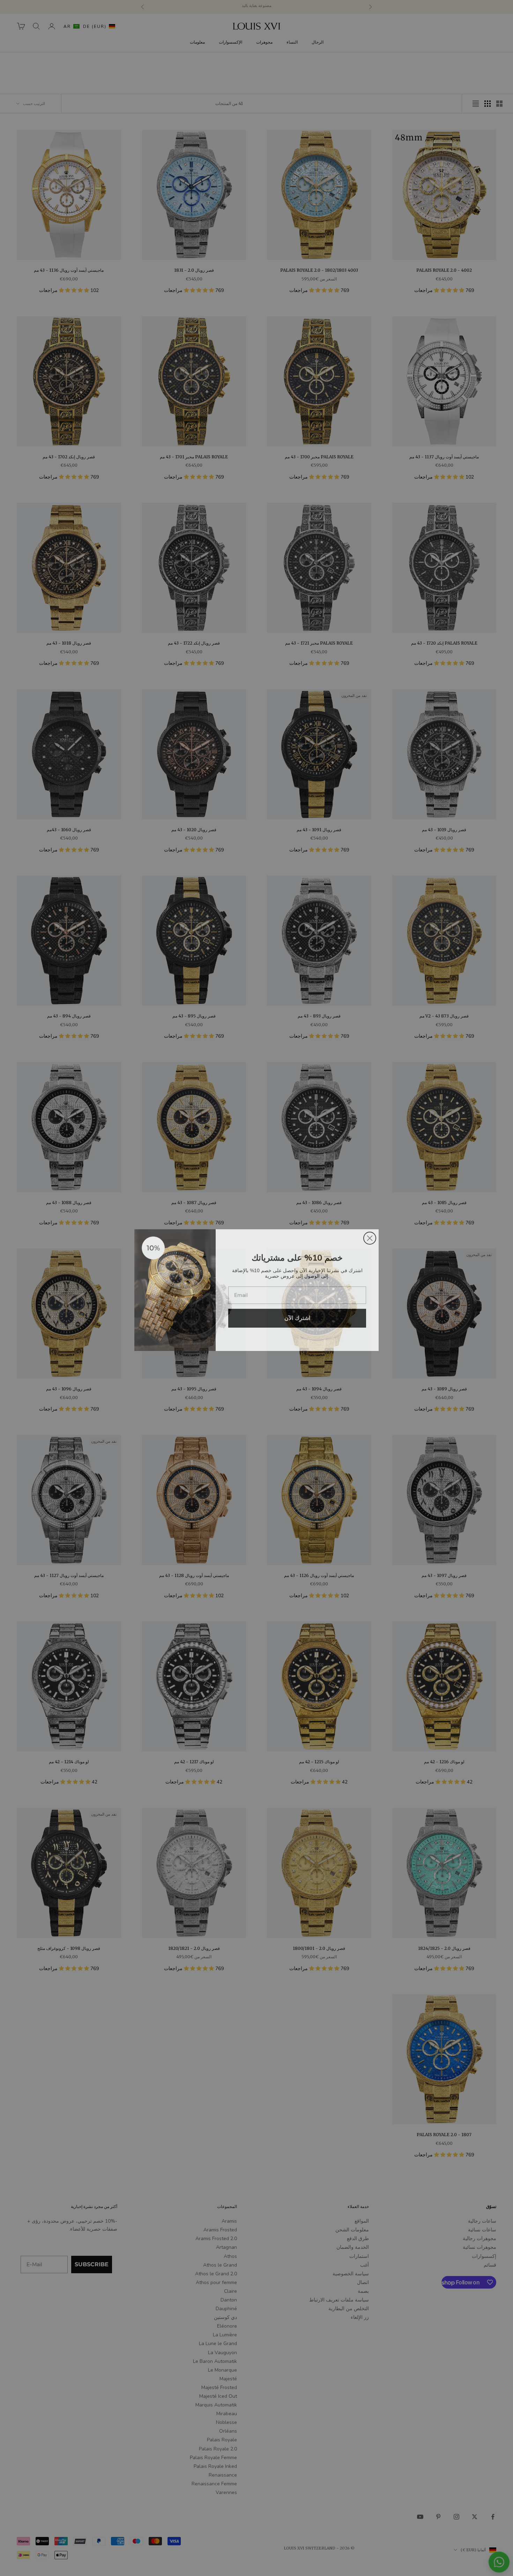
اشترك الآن (297, 1316)
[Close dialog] (370, 1236)
